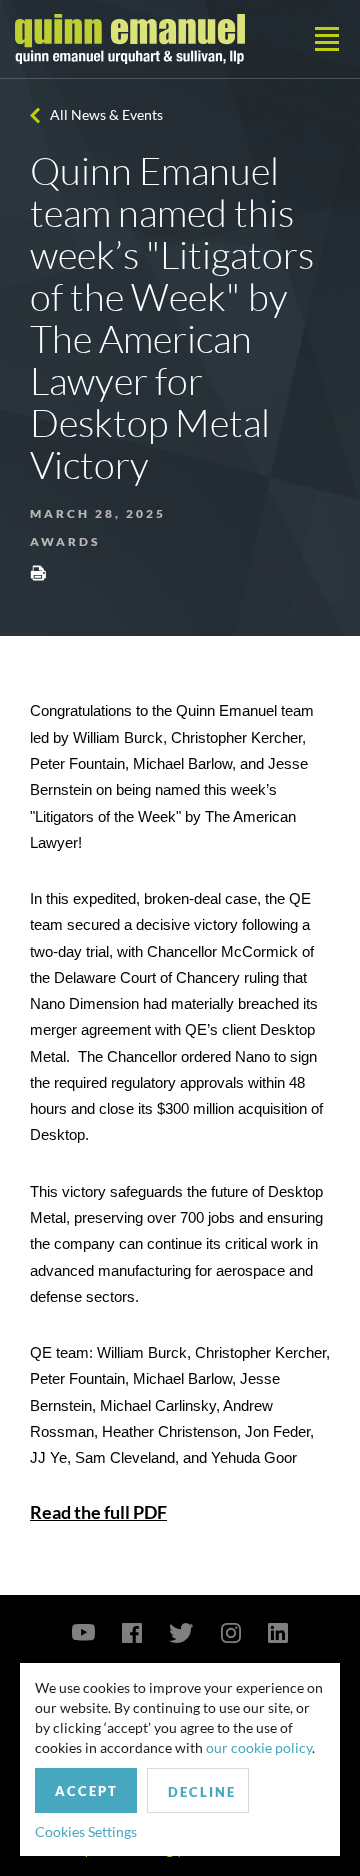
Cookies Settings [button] (86, 1831)
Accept (86, 1791)
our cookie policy (259, 1747)
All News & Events (106, 114)
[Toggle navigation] (327, 39)
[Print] (38, 572)
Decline (202, 1792)
